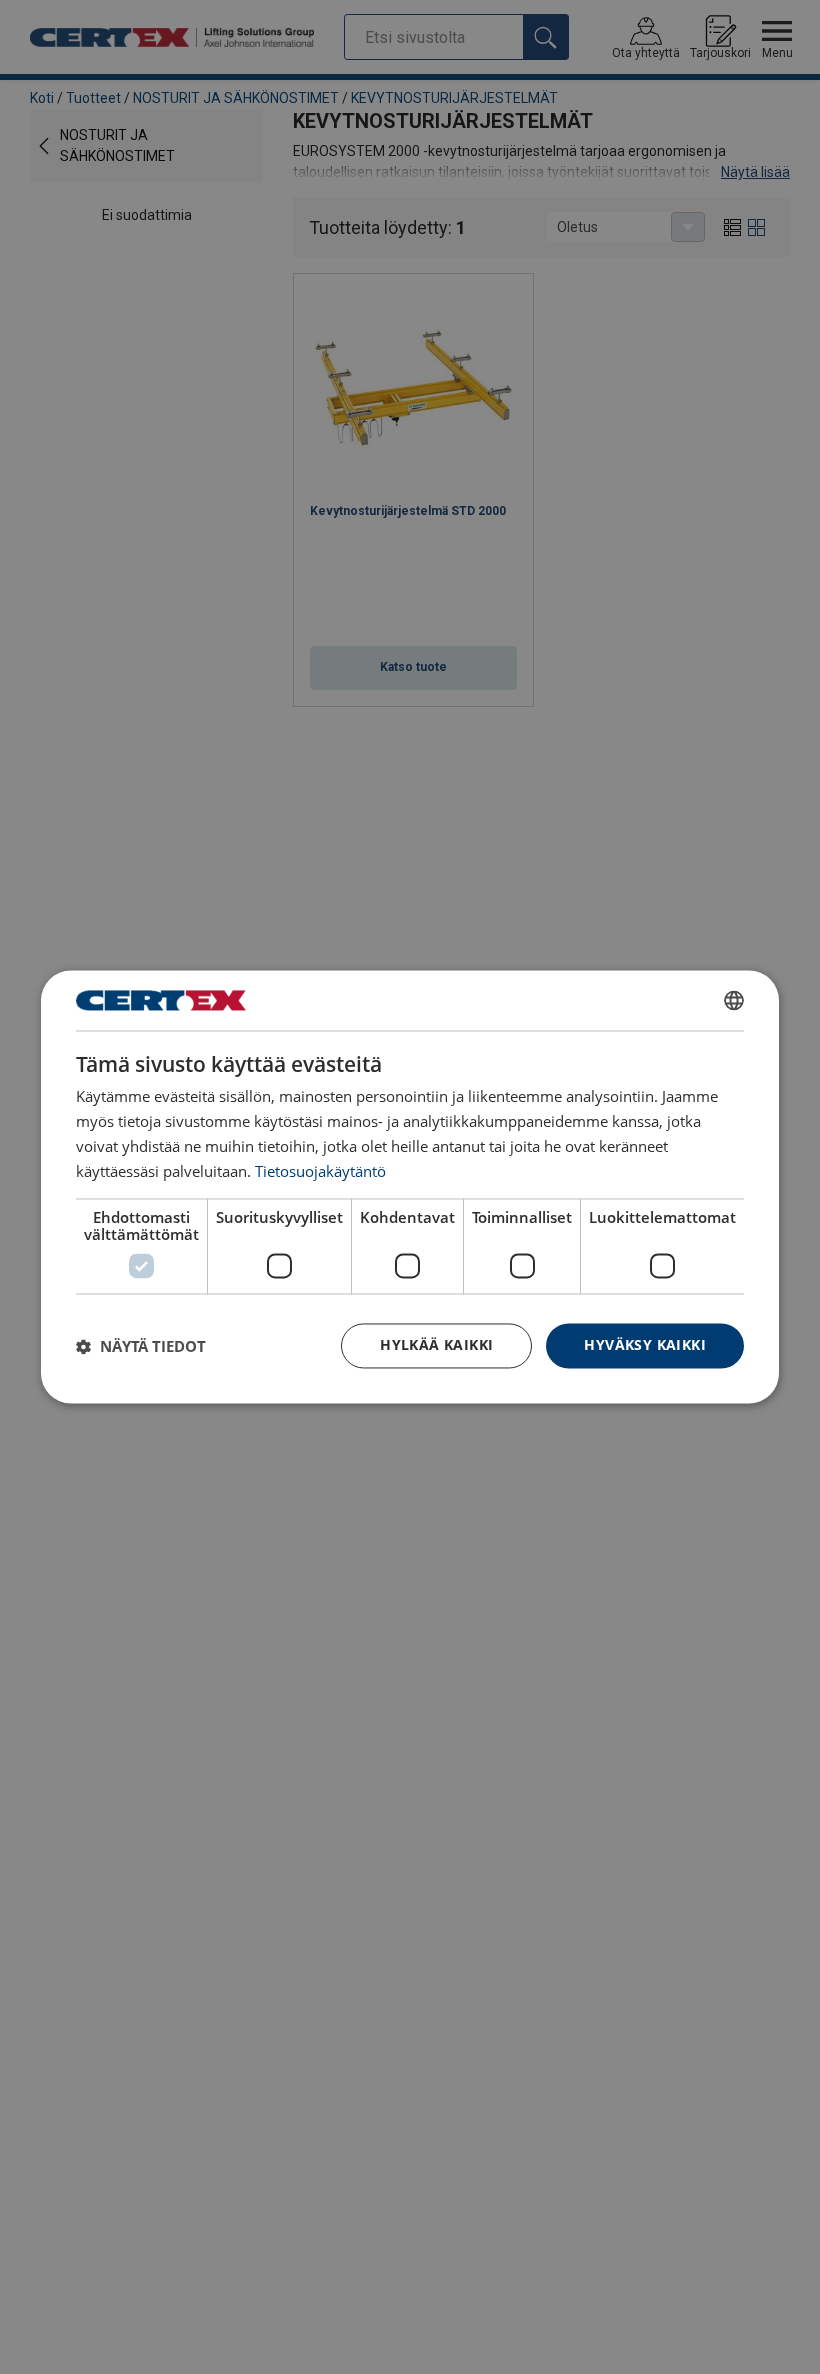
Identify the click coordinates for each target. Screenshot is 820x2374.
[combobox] (734, 1000)
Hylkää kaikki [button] (436, 1345)
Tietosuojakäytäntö (320, 1171)
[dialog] (410, 1186)
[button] (141, 1346)
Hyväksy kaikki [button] (645, 1345)
